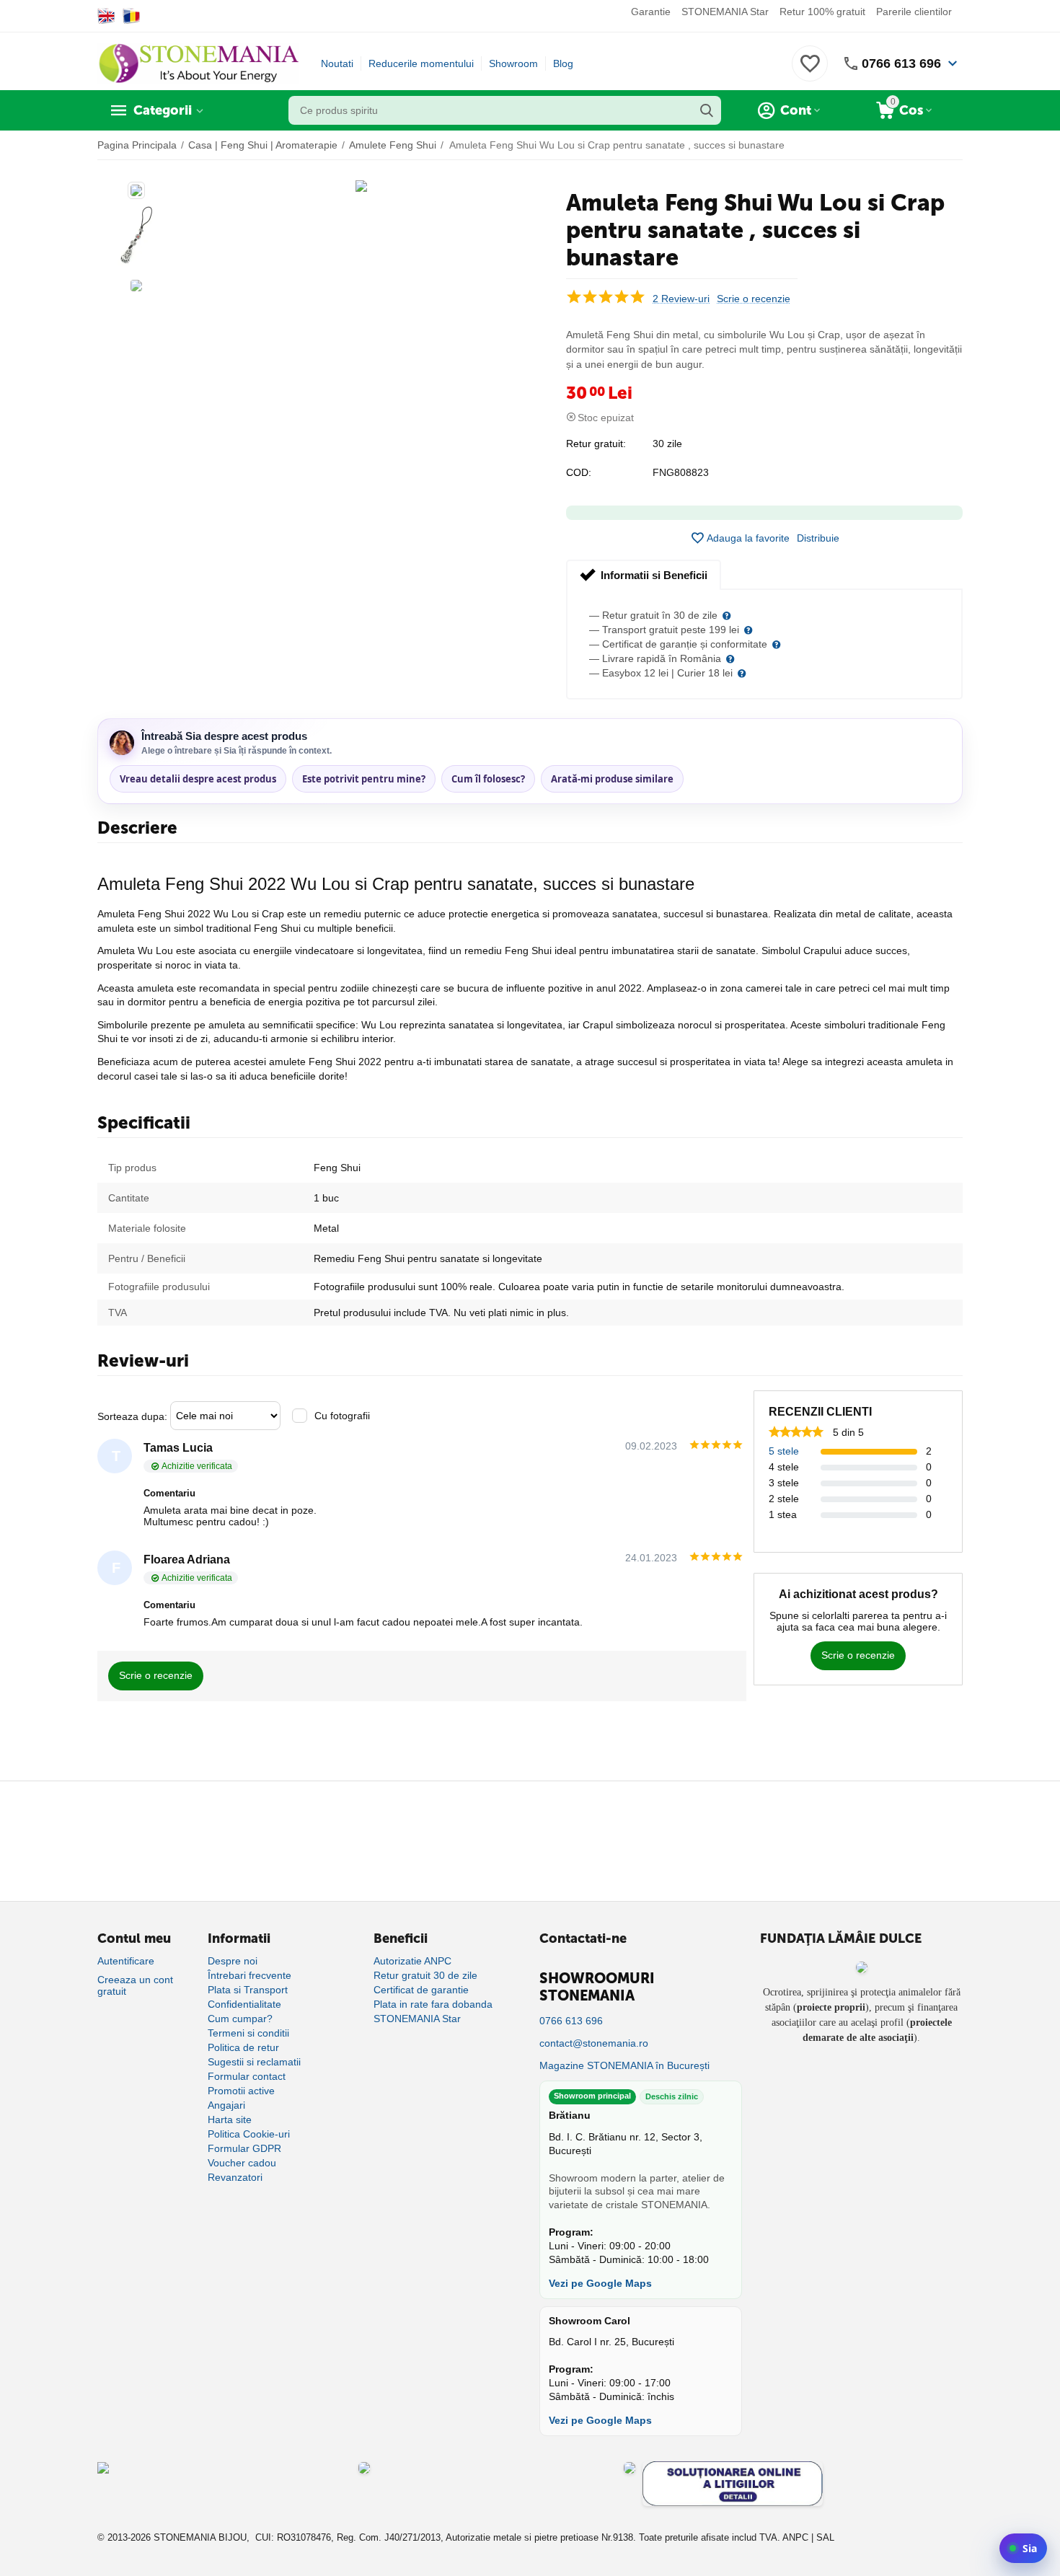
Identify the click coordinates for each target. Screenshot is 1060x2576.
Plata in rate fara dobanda (433, 2004)
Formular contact (247, 2076)
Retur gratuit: (596, 444)
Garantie (651, 12)
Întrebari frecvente (249, 1975)
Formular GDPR (244, 2148)
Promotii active (241, 2091)
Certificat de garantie (421, 1990)
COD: (579, 472)
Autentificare (126, 1961)
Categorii (163, 110)
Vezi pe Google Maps (600, 2283)
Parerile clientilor (914, 12)
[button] (818, 538)
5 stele (784, 1451)
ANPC (795, 2537)
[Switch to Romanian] (132, 16)
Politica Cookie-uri (249, 2134)
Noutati (337, 63)
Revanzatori (235, 2177)
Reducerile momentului (421, 63)
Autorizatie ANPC (412, 1961)
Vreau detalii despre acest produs (198, 779)
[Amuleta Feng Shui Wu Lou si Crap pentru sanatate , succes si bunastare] (361, 186)
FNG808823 (681, 472)
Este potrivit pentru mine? (364, 779)
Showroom (513, 63)
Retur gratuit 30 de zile (425, 1975)
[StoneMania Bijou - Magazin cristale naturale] (198, 63)
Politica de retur (243, 2047)
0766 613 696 (901, 63)
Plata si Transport (248, 1990)
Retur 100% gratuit (822, 12)
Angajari (226, 2105)
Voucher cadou (242, 2163)
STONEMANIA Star (725, 12)
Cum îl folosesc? (488, 779)
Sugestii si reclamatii (254, 2062)
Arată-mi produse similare (612, 779)
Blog (563, 63)
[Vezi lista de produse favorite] (810, 71)
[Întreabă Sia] (1023, 2548)
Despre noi (233, 1961)
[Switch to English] (106, 16)
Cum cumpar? (240, 2019)
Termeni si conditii (248, 2033)
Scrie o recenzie (754, 299)
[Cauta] (707, 110)
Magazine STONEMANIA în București (624, 2065)
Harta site (230, 2120)
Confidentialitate (244, 2004)
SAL (825, 2537)
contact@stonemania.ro (594, 2043)
